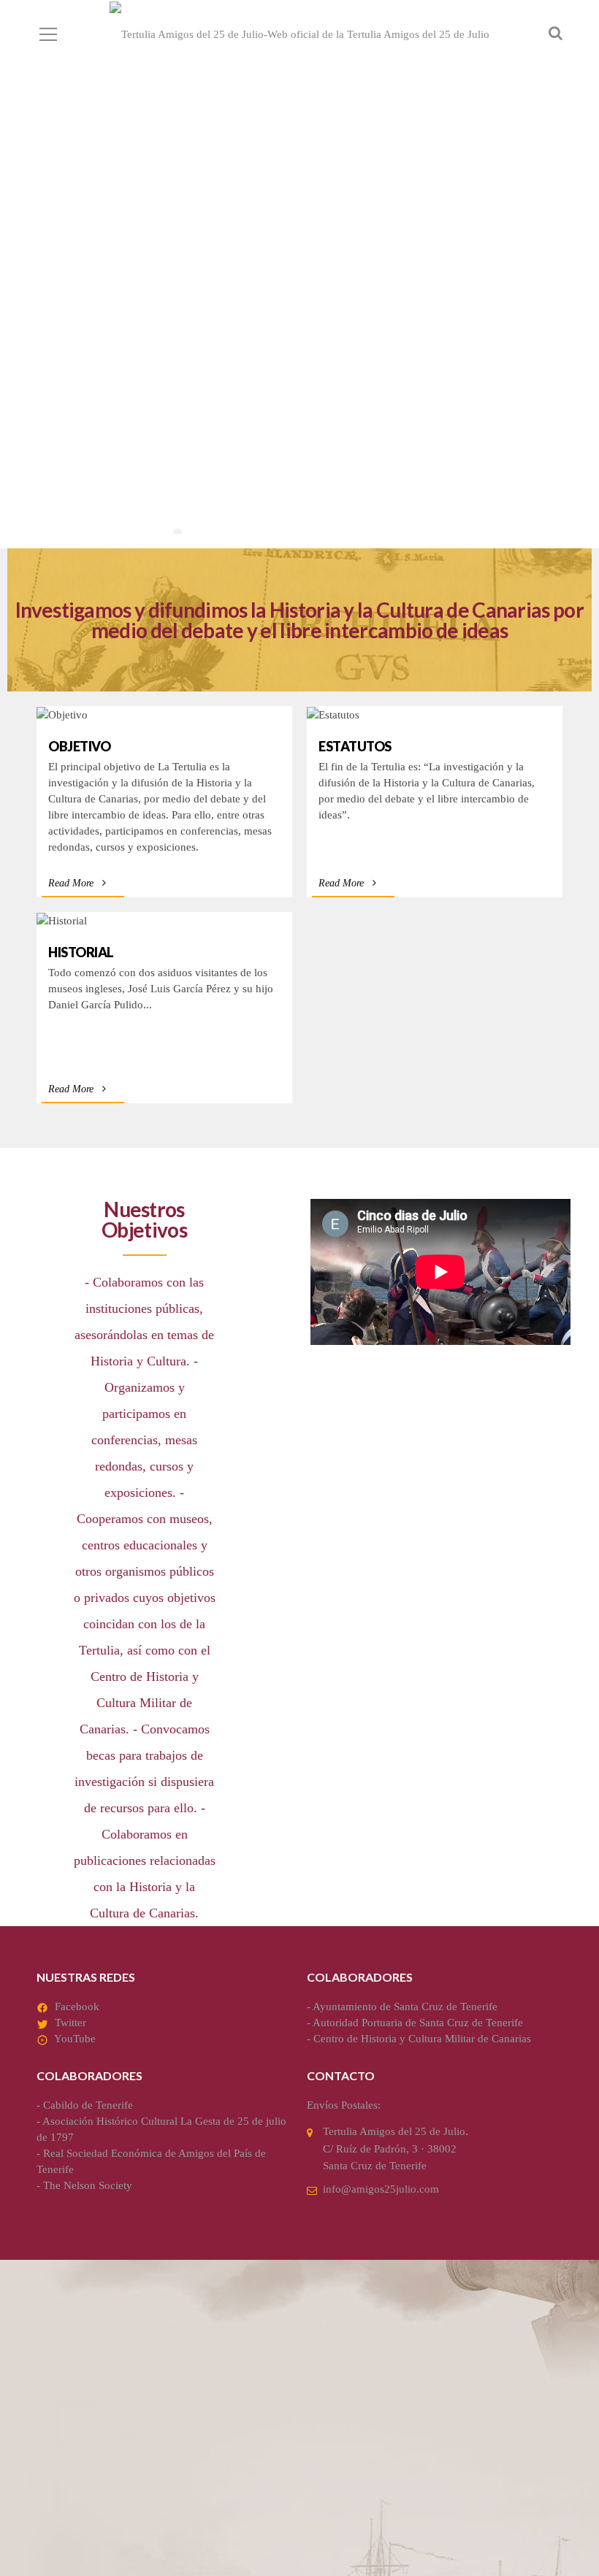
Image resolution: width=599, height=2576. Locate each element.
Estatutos (355, 746)
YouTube (75, 2039)
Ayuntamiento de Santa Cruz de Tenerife (405, 2006)
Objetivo (79, 746)
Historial (81, 952)
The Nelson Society (88, 2185)
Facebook (77, 2006)
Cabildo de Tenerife (88, 2105)
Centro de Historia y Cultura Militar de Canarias (422, 2039)
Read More (71, 883)
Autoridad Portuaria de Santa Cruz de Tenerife (418, 2023)
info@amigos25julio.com (381, 2189)
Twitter (70, 2023)
